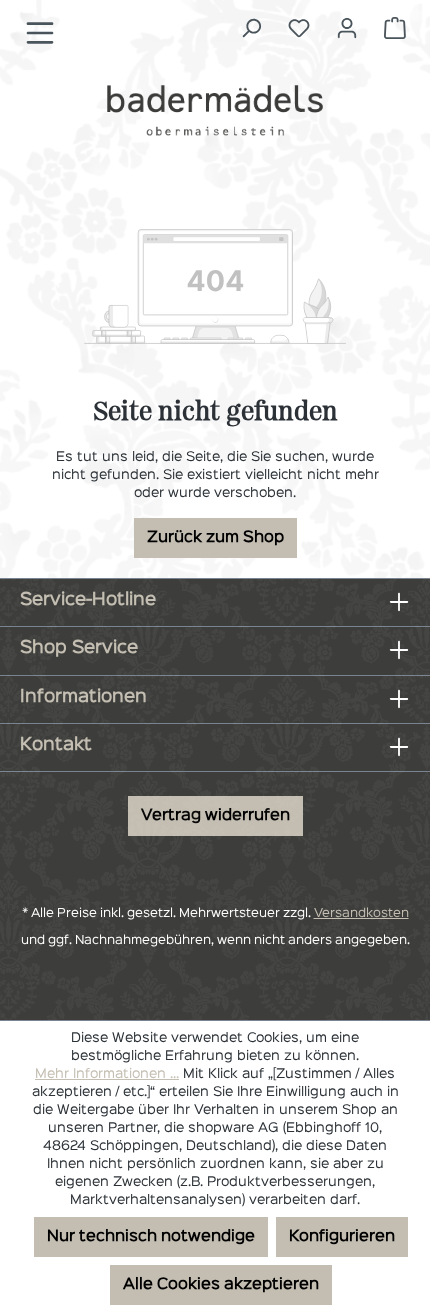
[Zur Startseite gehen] (215, 110)
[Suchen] (251, 28)
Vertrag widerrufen (215, 816)
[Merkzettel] (299, 28)
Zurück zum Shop (215, 538)
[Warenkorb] (395, 28)
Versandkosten (361, 913)
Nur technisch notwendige (151, 1237)
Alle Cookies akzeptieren (221, 1285)
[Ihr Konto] (347, 28)
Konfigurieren (342, 1237)
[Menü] (40, 33)
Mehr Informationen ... (107, 1074)
